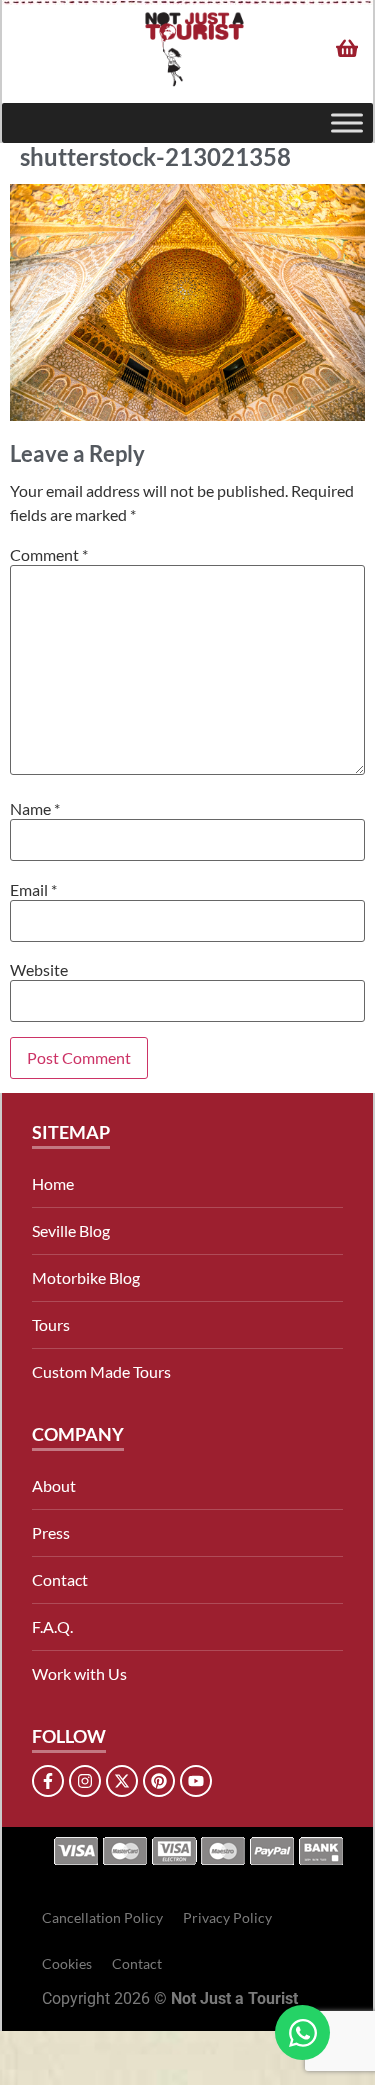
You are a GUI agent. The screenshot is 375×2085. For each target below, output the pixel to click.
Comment (49, 555)
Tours (51, 1324)
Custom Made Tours (101, 1371)
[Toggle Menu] (347, 123)
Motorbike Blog (86, 1277)
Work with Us (79, 1673)
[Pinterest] (159, 1781)
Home (53, 1183)
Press (51, 1532)
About (54, 1485)
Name (35, 809)
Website (39, 970)
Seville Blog (71, 1230)
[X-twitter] (122, 1781)
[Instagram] (85, 1781)
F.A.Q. (52, 1626)
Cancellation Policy (102, 1917)
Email (33, 890)
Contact (60, 1579)
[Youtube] (196, 1781)
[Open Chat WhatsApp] (302, 2032)
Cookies (67, 1963)
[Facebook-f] (48, 1781)
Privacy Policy (227, 1917)
